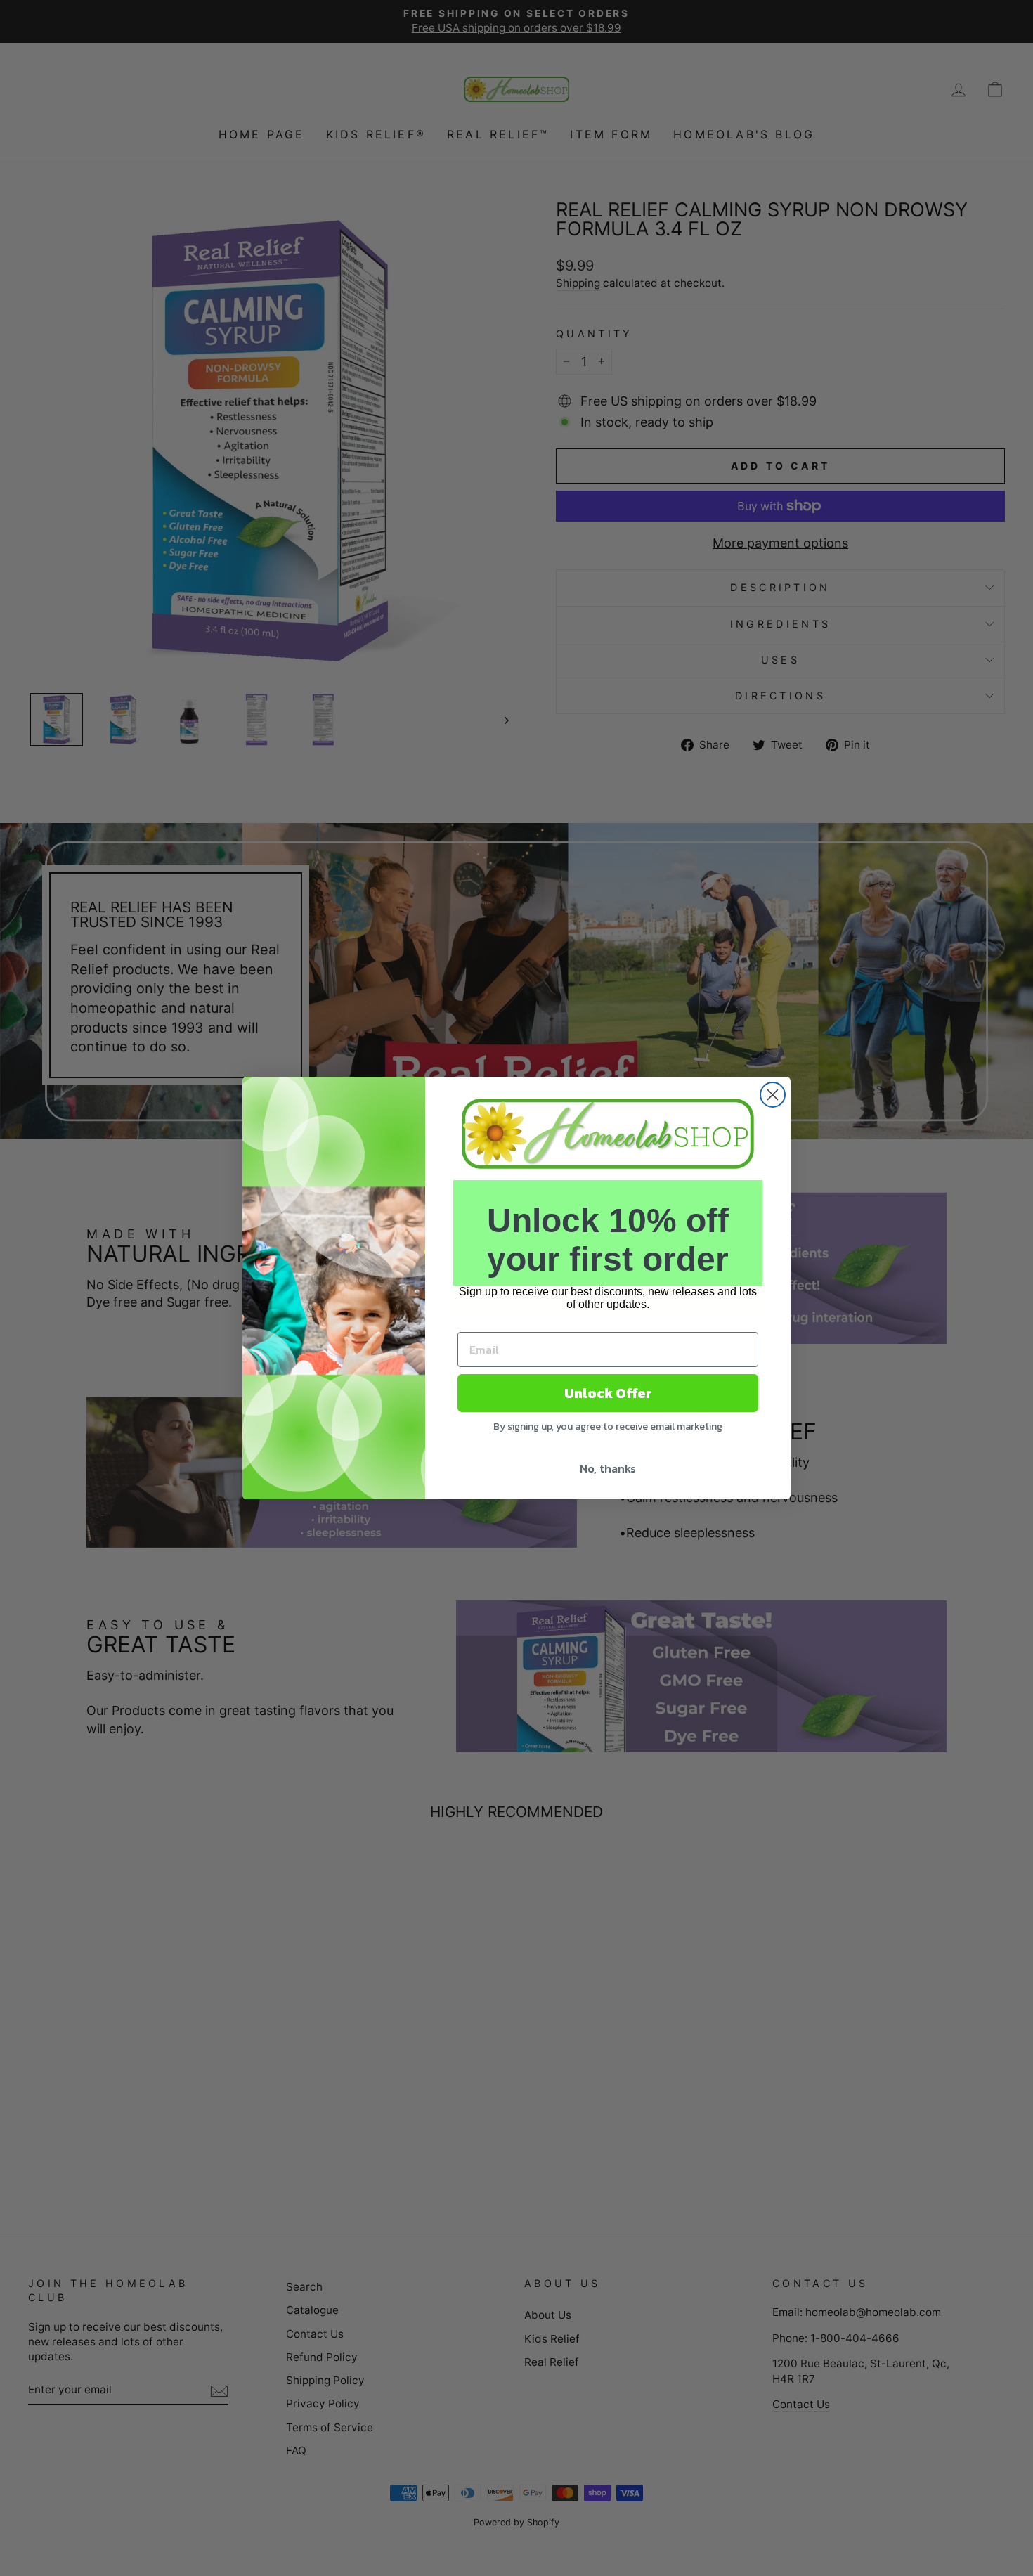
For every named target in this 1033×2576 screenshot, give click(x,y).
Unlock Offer (608, 1393)
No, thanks (608, 1468)
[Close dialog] (773, 1095)
